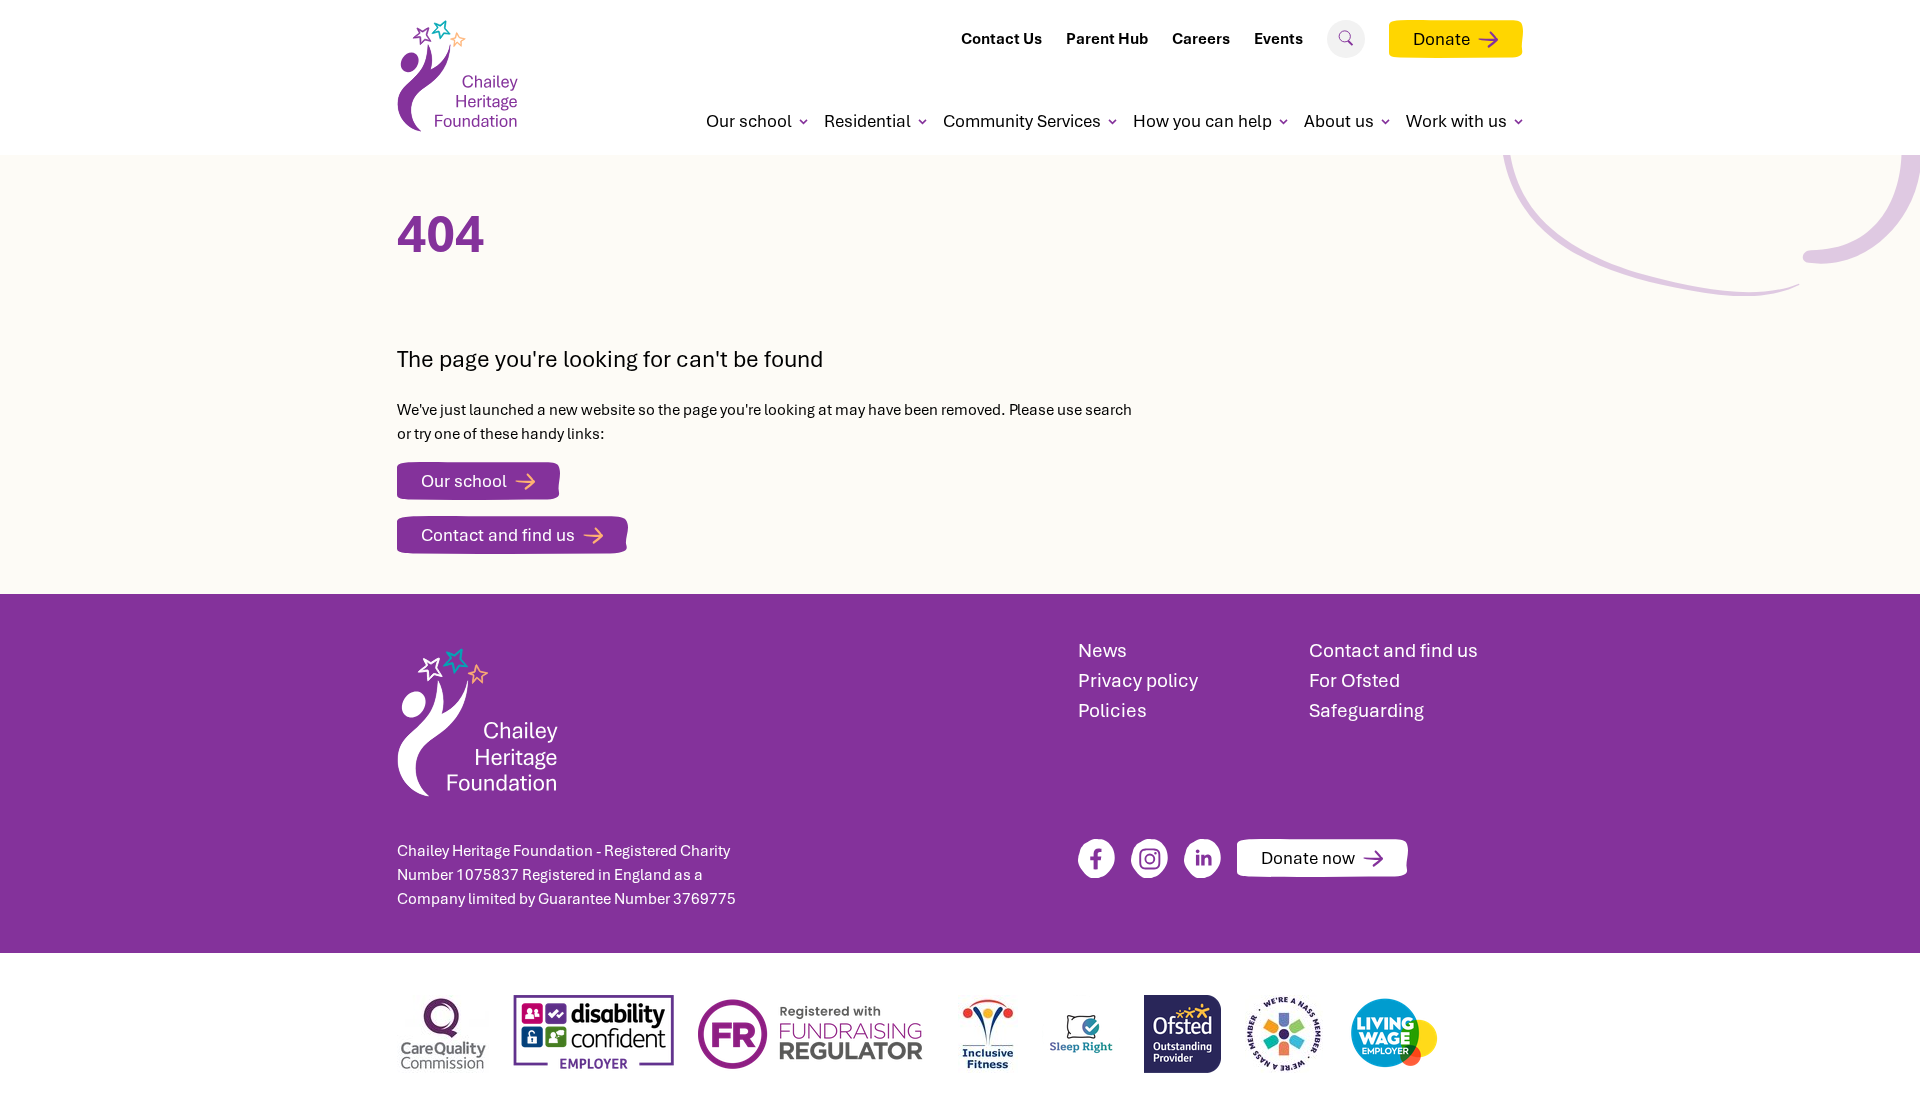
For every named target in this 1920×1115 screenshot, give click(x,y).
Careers (1201, 39)
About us (1339, 121)
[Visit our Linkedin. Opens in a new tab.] (1202, 858)
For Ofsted (1354, 680)
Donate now (1308, 858)
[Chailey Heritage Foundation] (570, 716)
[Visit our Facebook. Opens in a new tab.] (1096, 858)
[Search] (1346, 38)
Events (1278, 39)
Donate (1441, 39)
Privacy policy (1138, 680)
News (1102, 650)
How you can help (1202, 121)
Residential (867, 121)
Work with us (1456, 121)
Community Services (1022, 121)
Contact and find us (498, 535)
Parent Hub (1107, 39)
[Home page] (465, 76)
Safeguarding (1366, 710)
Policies (1112, 710)
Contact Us (1001, 39)
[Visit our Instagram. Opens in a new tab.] (1149, 858)
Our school (749, 121)
